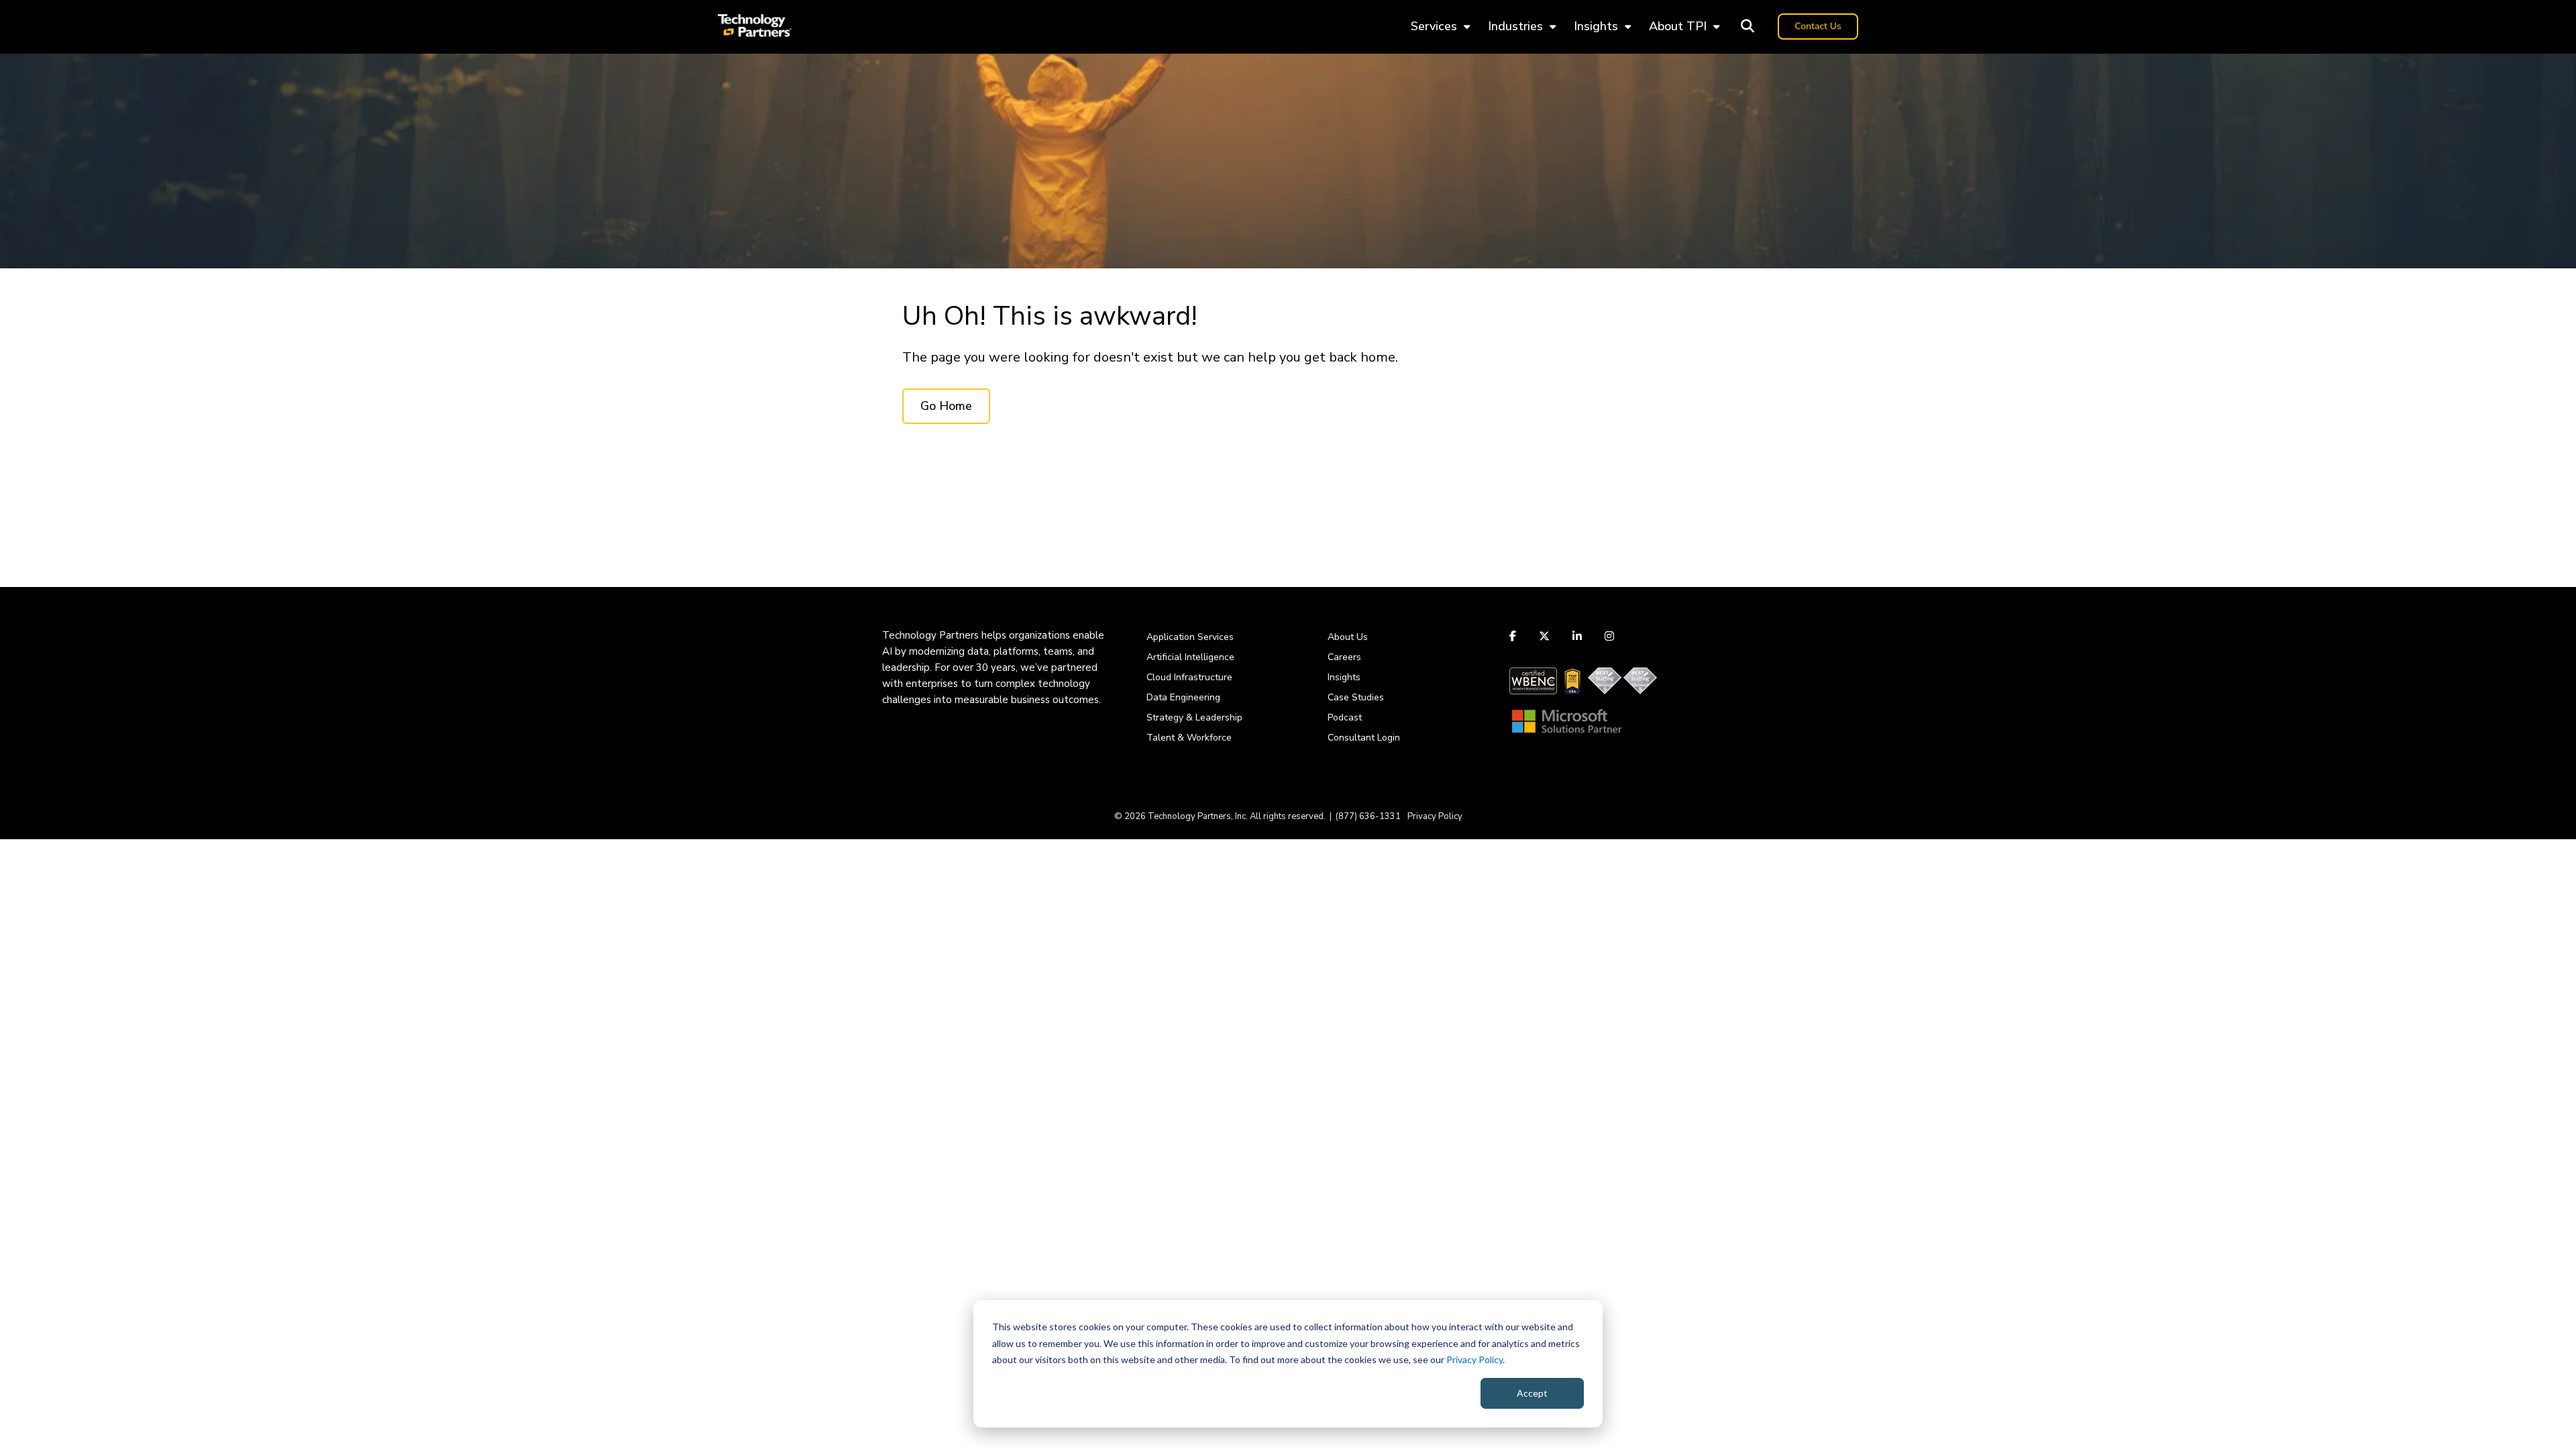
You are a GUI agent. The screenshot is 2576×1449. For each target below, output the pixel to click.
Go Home (946, 406)
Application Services (1190, 637)
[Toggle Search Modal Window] (1748, 27)
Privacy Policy (1474, 1359)
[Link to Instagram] (1609, 636)
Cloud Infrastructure (1189, 677)
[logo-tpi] (755, 27)
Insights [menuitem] (1596, 26)
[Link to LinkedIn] (1577, 636)
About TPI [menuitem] (1678, 26)
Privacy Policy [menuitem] (1435, 816)
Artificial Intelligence (1190, 657)
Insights (1344, 677)
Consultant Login (1364, 738)
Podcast (1345, 717)
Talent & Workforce (1189, 738)
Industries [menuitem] (1515, 26)
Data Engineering (1183, 697)
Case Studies (1356, 697)
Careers (1344, 657)
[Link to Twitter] (1544, 636)
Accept (1532, 1393)
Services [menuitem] (1434, 26)
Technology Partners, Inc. (1198, 816)
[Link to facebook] (1514, 636)
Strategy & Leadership (1194, 717)
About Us (1348, 637)
